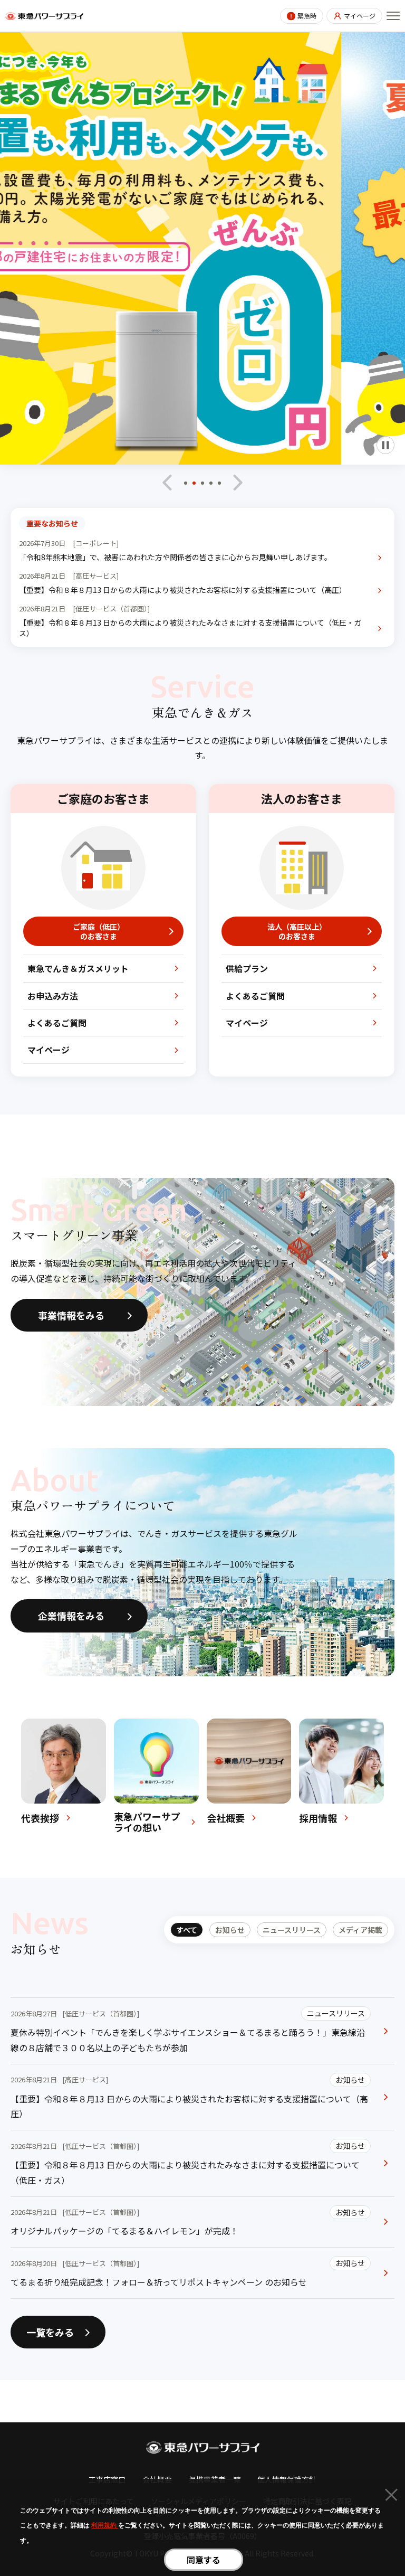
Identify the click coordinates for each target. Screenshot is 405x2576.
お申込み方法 (53, 996)
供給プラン (247, 968)
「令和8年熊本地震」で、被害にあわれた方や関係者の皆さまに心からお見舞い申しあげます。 (175, 557)
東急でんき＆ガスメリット (78, 968)
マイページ (360, 16)
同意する (204, 2560)
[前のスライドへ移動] (168, 483)
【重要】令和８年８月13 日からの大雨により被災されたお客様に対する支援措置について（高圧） (183, 590)
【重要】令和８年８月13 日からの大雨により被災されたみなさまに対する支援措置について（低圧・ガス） (190, 628)
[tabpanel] (202, 2148)
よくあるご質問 (57, 1023)
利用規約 (105, 2525)
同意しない (391, 2497)
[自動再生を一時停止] (385, 445)
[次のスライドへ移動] (237, 483)
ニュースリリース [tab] (292, 1930)
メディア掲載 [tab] (360, 1930)
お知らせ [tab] (230, 1930)
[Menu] (393, 16)
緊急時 (307, 16)
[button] (186, 486)
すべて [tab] (187, 1930)
